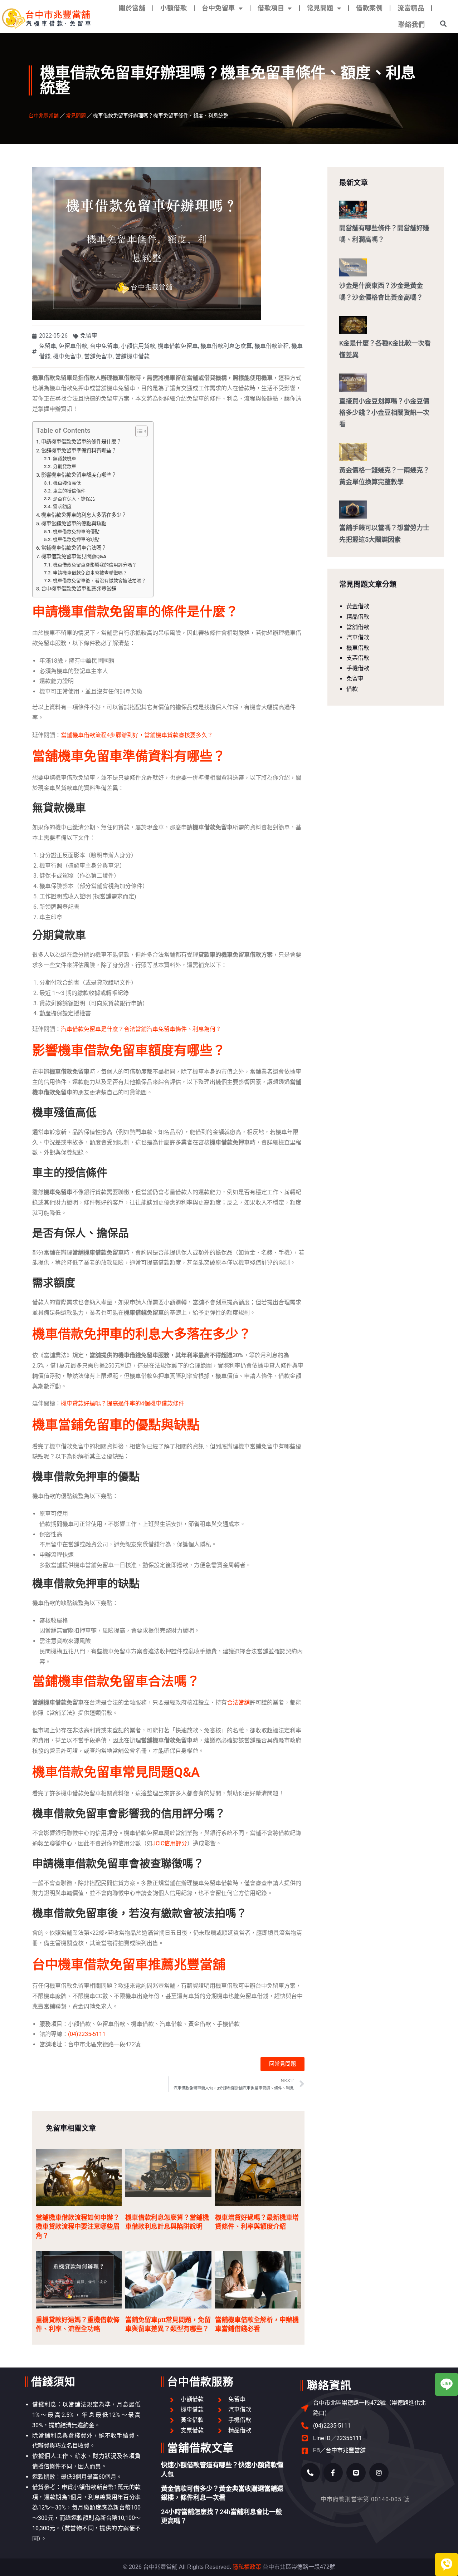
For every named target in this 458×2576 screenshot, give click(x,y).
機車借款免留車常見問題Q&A (74, 557)
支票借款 (358, 658)
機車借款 (358, 648)
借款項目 (271, 8)
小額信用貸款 (138, 346)
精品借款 (358, 617)
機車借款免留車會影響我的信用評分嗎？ (95, 565)
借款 (352, 689)
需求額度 (62, 507)
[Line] (356, 2473)
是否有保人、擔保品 (74, 499)
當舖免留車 (98, 356)
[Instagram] (379, 2473)
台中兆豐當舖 (44, 115)
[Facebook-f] (333, 2473)
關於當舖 (132, 8)
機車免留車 (67, 356)
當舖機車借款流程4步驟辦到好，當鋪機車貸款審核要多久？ (137, 735)
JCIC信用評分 (170, 1843)
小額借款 (174, 8)
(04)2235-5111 (87, 2034)
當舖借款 (358, 627)
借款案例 (369, 8)
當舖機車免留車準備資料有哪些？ (79, 451)
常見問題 (320, 8)
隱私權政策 (247, 2567)
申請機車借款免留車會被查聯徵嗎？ (90, 573)
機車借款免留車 (178, 346)
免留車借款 (73, 346)
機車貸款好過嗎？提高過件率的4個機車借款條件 (123, 1404)
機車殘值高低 (67, 483)
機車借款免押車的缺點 (76, 539)
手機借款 (358, 668)
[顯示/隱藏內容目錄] (138, 431)
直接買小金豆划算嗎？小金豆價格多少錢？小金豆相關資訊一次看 (384, 413)
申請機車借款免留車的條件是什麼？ (81, 442)
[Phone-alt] (310, 2473)
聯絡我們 (411, 24)
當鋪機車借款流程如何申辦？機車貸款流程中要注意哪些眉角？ (78, 2227)
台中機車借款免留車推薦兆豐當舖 (79, 589)
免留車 (89, 336)
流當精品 (411, 8)
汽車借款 (358, 637)
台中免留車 (218, 8)
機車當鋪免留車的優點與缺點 (74, 524)
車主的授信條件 (69, 491)
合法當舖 (238, 1702)
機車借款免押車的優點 (76, 532)
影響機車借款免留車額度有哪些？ (79, 475)
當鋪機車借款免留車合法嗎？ (74, 548)
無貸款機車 (65, 459)
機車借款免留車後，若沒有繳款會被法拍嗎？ (99, 581)
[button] (444, 23)
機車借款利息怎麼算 (226, 346)
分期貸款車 (65, 467)
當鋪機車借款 (132, 356)
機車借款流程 (272, 346)
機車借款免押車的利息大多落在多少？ (84, 515)
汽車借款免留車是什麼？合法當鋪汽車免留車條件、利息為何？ (141, 1029)
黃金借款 (358, 606)
